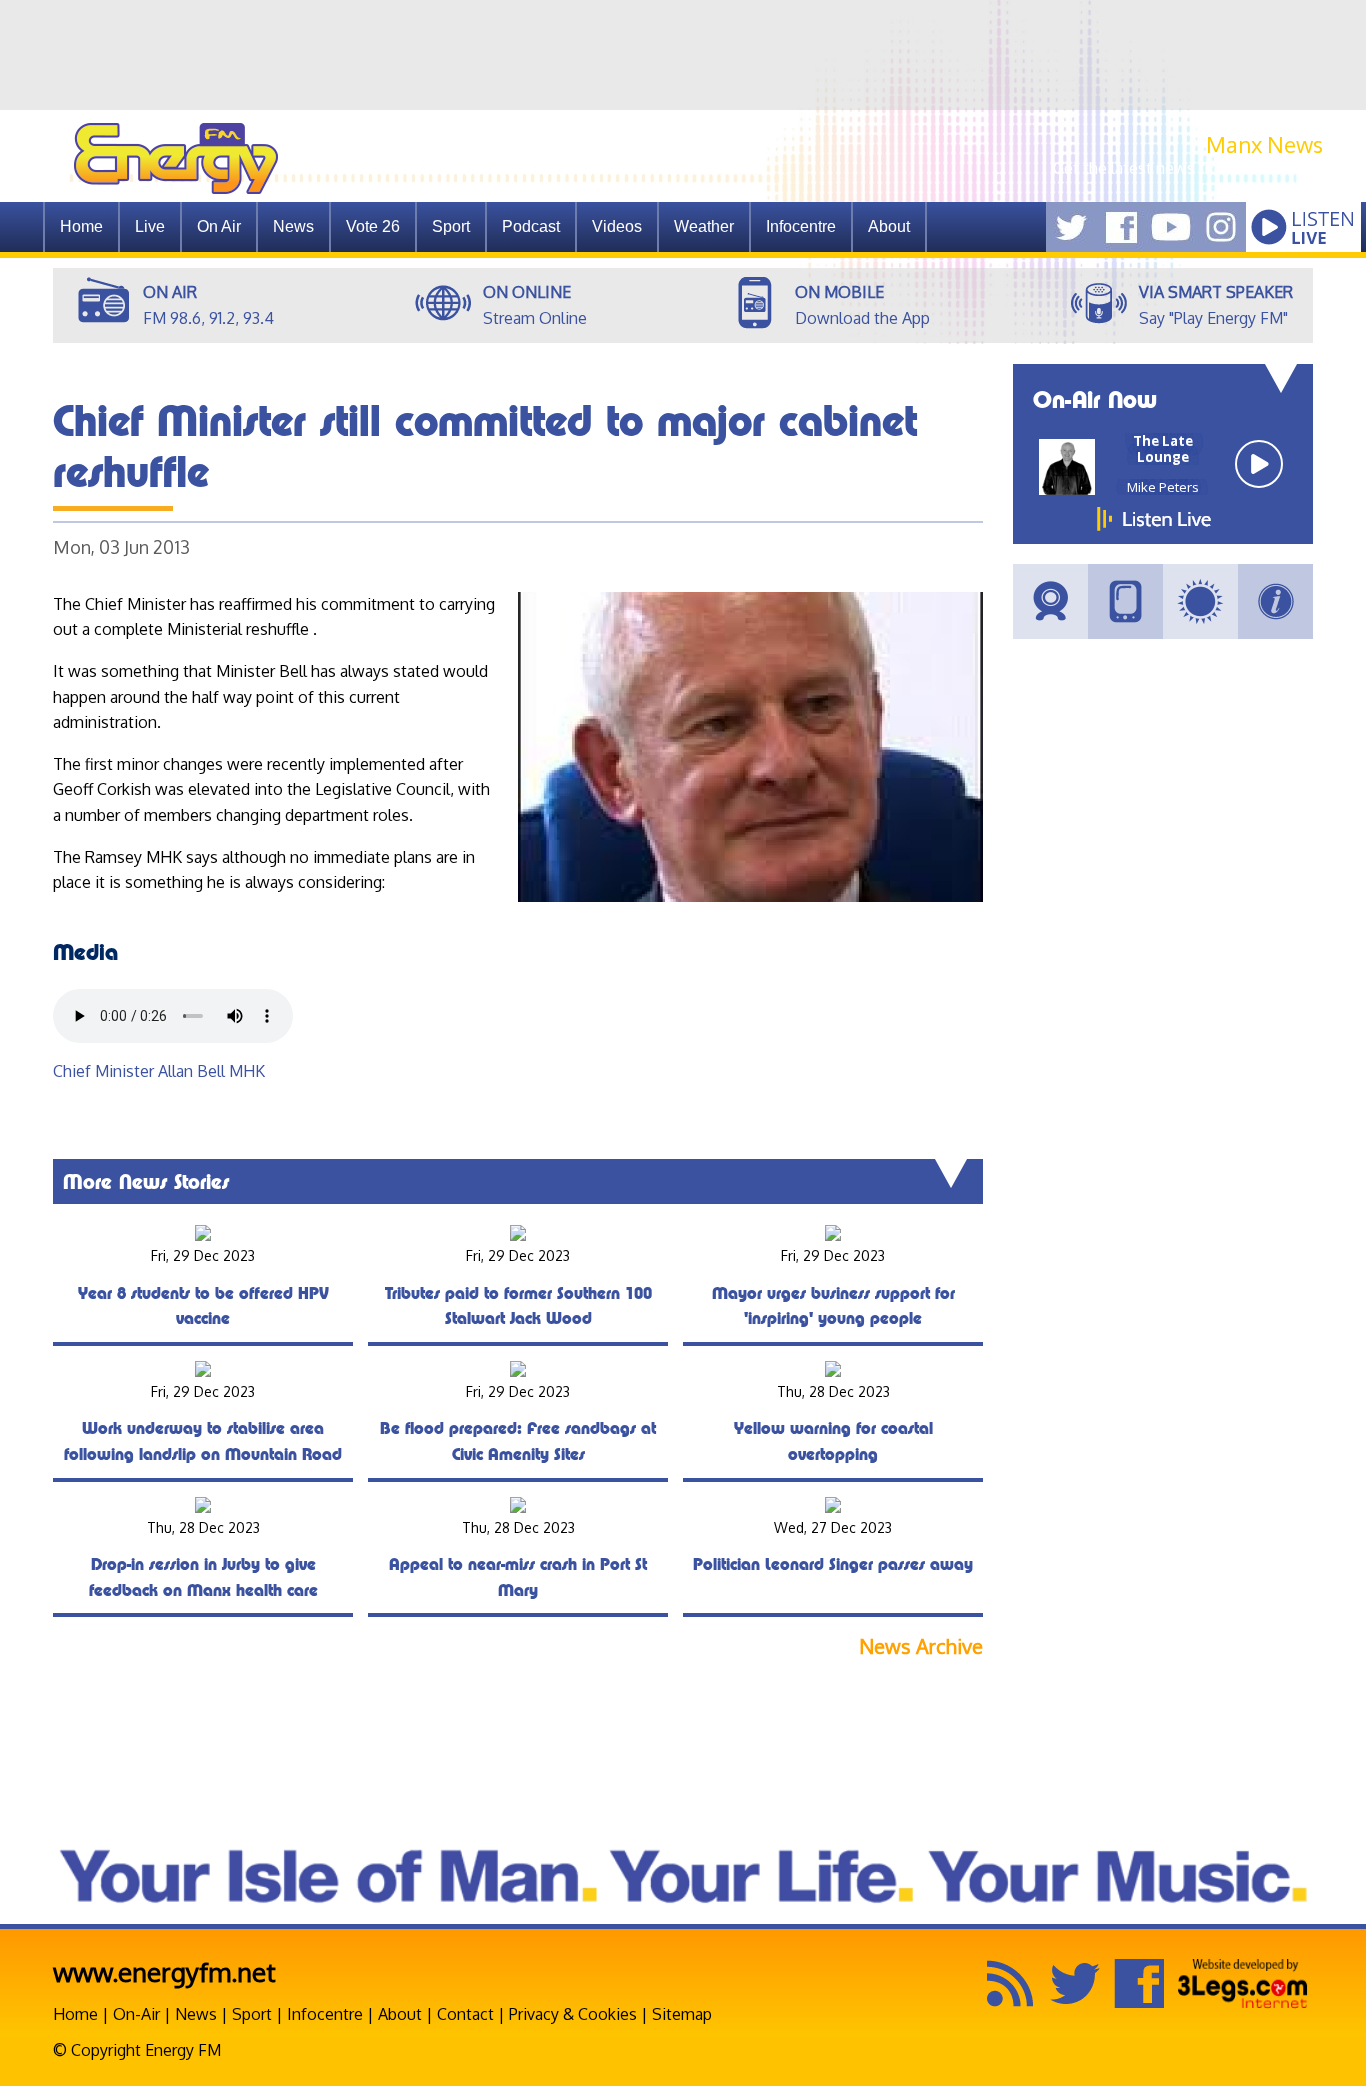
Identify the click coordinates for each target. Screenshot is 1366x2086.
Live (150, 226)
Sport (451, 226)
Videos (617, 226)
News (293, 226)
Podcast (531, 226)
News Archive (921, 1646)
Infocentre (325, 2014)
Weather (704, 226)
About (400, 2014)
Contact (465, 2014)
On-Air (136, 2014)
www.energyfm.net (164, 1971)
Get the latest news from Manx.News (1188, 168)
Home (81, 226)
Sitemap (682, 2014)
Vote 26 (373, 226)
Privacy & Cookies (573, 2014)
